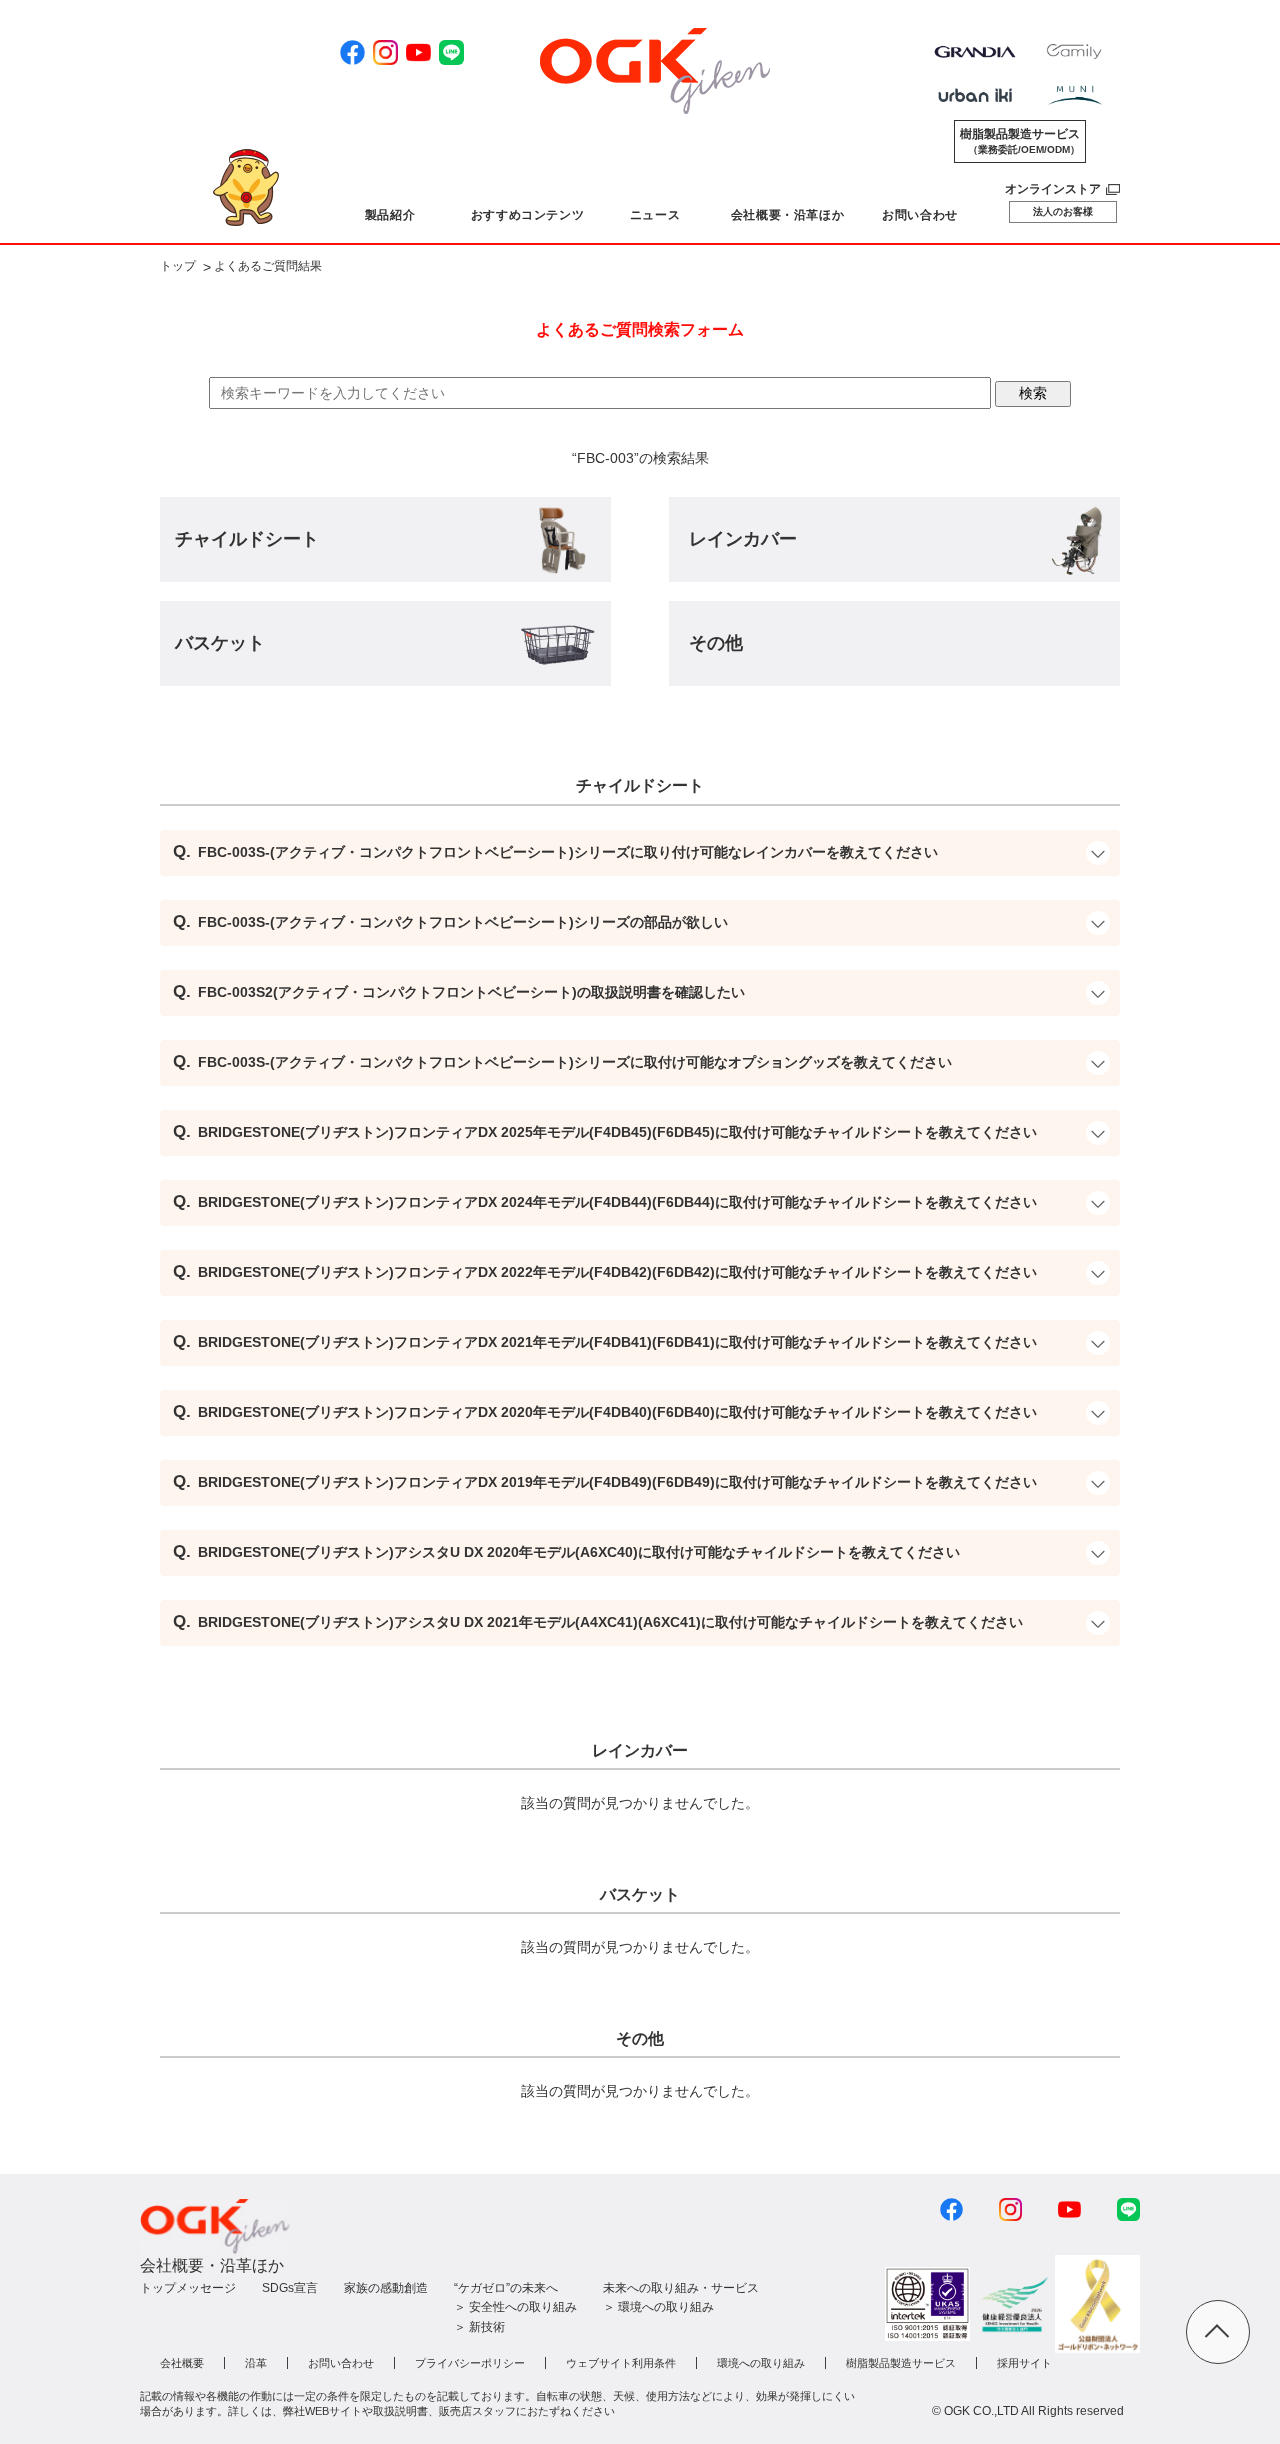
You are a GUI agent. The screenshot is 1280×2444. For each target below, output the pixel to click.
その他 (716, 643)
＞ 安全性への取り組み (515, 2307)
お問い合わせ (341, 2363)
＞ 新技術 (479, 2327)
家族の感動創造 (386, 2288)
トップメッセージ (188, 2288)
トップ (178, 267)
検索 (1033, 393)
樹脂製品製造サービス (1020, 141)
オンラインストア (1053, 189)
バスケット (220, 643)
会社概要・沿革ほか (212, 2265)
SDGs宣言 (290, 2288)
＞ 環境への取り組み (658, 2307)
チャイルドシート (247, 539)
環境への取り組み (761, 2363)
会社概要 (182, 2363)
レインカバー (743, 539)
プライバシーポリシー (470, 2363)
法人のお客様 (1063, 211)
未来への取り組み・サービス (681, 2288)
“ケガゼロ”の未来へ (506, 2288)
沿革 (256, 2363)
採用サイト (1024, 2363)
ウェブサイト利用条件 (621, 2363)
